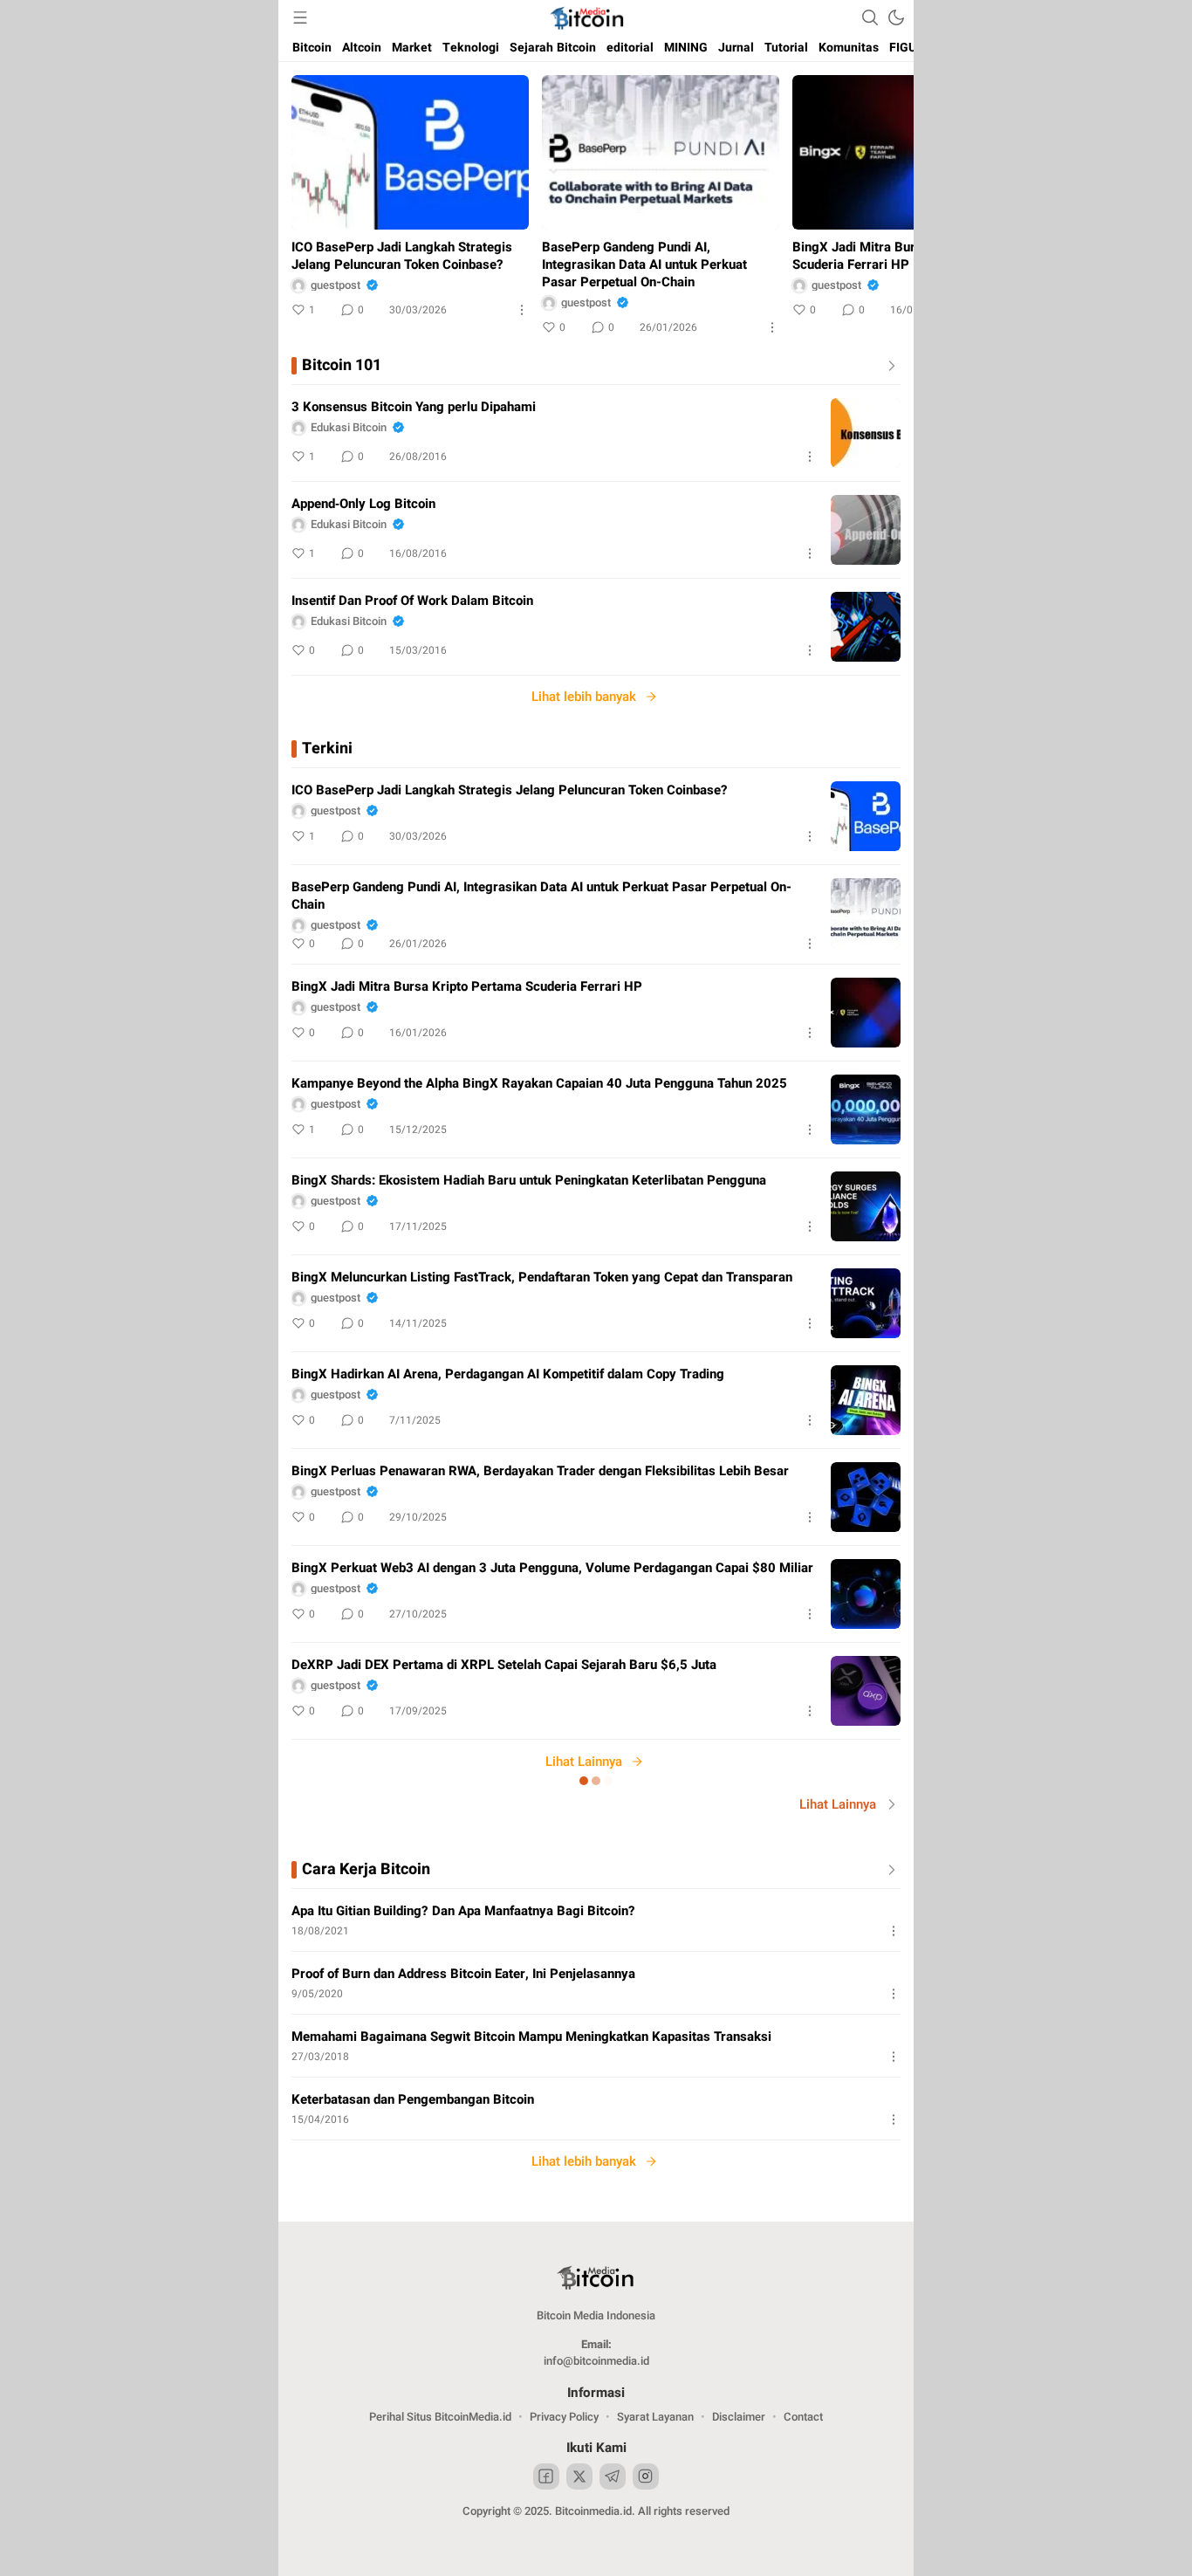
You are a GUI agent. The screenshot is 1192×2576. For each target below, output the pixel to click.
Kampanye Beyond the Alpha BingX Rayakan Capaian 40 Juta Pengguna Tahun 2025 (539, 1083)
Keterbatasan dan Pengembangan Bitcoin (413, 2099)
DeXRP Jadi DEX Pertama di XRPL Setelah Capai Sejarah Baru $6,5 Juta (504, 1665)
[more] (888, 366)
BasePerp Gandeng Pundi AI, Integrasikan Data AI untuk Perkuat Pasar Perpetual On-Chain (644, 264)
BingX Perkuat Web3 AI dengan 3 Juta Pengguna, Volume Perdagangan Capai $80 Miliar (552, 1568)
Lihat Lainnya (584, 1762)
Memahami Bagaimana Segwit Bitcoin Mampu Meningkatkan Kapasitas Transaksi (531, 2037)
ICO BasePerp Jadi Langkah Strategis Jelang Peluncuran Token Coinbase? (402, 256)
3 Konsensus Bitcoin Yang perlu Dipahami (414, 407)
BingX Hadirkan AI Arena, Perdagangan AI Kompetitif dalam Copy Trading (508, 1374)
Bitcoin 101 (342, 366)
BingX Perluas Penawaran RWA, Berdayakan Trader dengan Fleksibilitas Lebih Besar (540, 1471)
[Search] (870, 17)
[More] (522, 310)
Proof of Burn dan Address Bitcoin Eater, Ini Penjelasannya (463, 1974)
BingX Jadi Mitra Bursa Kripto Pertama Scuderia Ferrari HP (908, 256)
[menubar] (300, 17)
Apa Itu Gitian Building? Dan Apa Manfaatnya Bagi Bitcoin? (463, 1911)
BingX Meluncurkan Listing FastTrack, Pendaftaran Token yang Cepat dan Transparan (542, 1277)
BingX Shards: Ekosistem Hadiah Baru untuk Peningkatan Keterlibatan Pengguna (529, 1180)
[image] (866, 433)
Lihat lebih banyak (584, 697)
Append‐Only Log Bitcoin (363, 504)
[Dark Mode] (896, 17)
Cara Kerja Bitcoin (366, 1870)
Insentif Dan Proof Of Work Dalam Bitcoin (412, 601)
